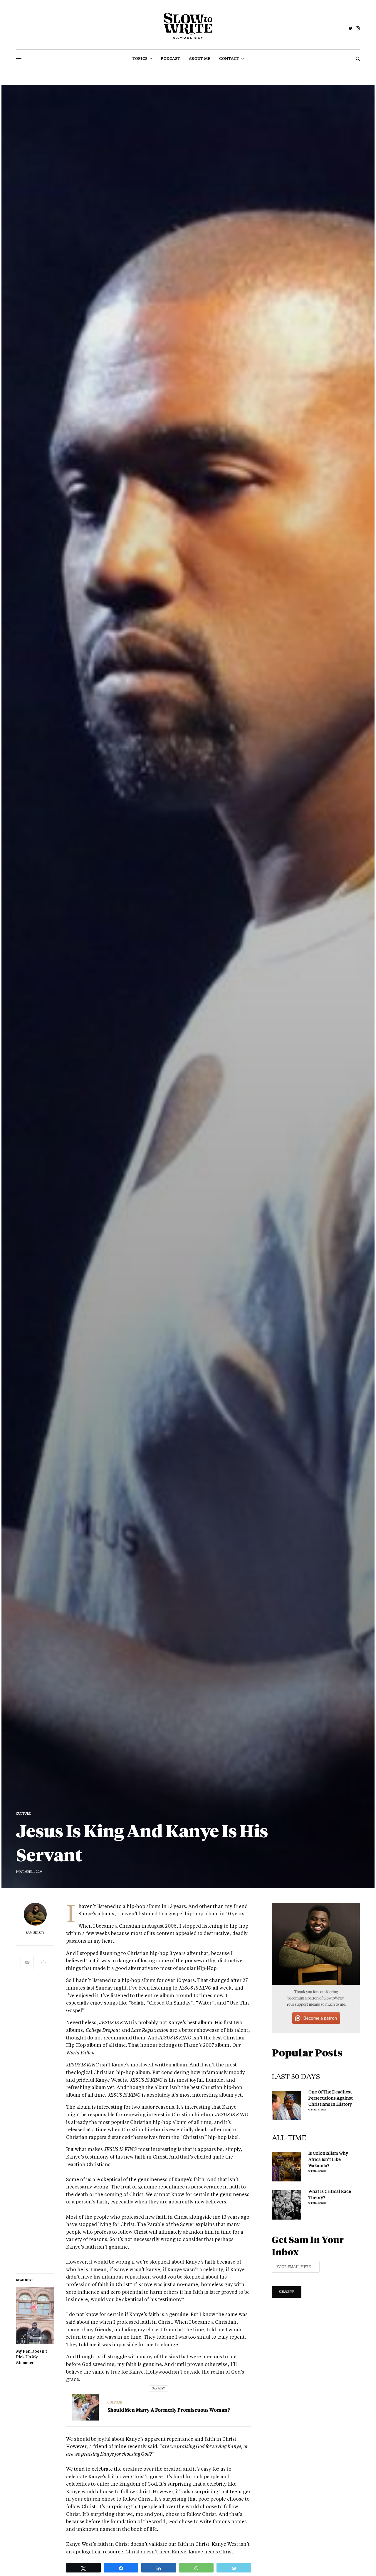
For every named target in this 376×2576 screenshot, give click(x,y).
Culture (23, 1814)
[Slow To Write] (188, 26)
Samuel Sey (35, 1933)
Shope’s (88, 1914)
